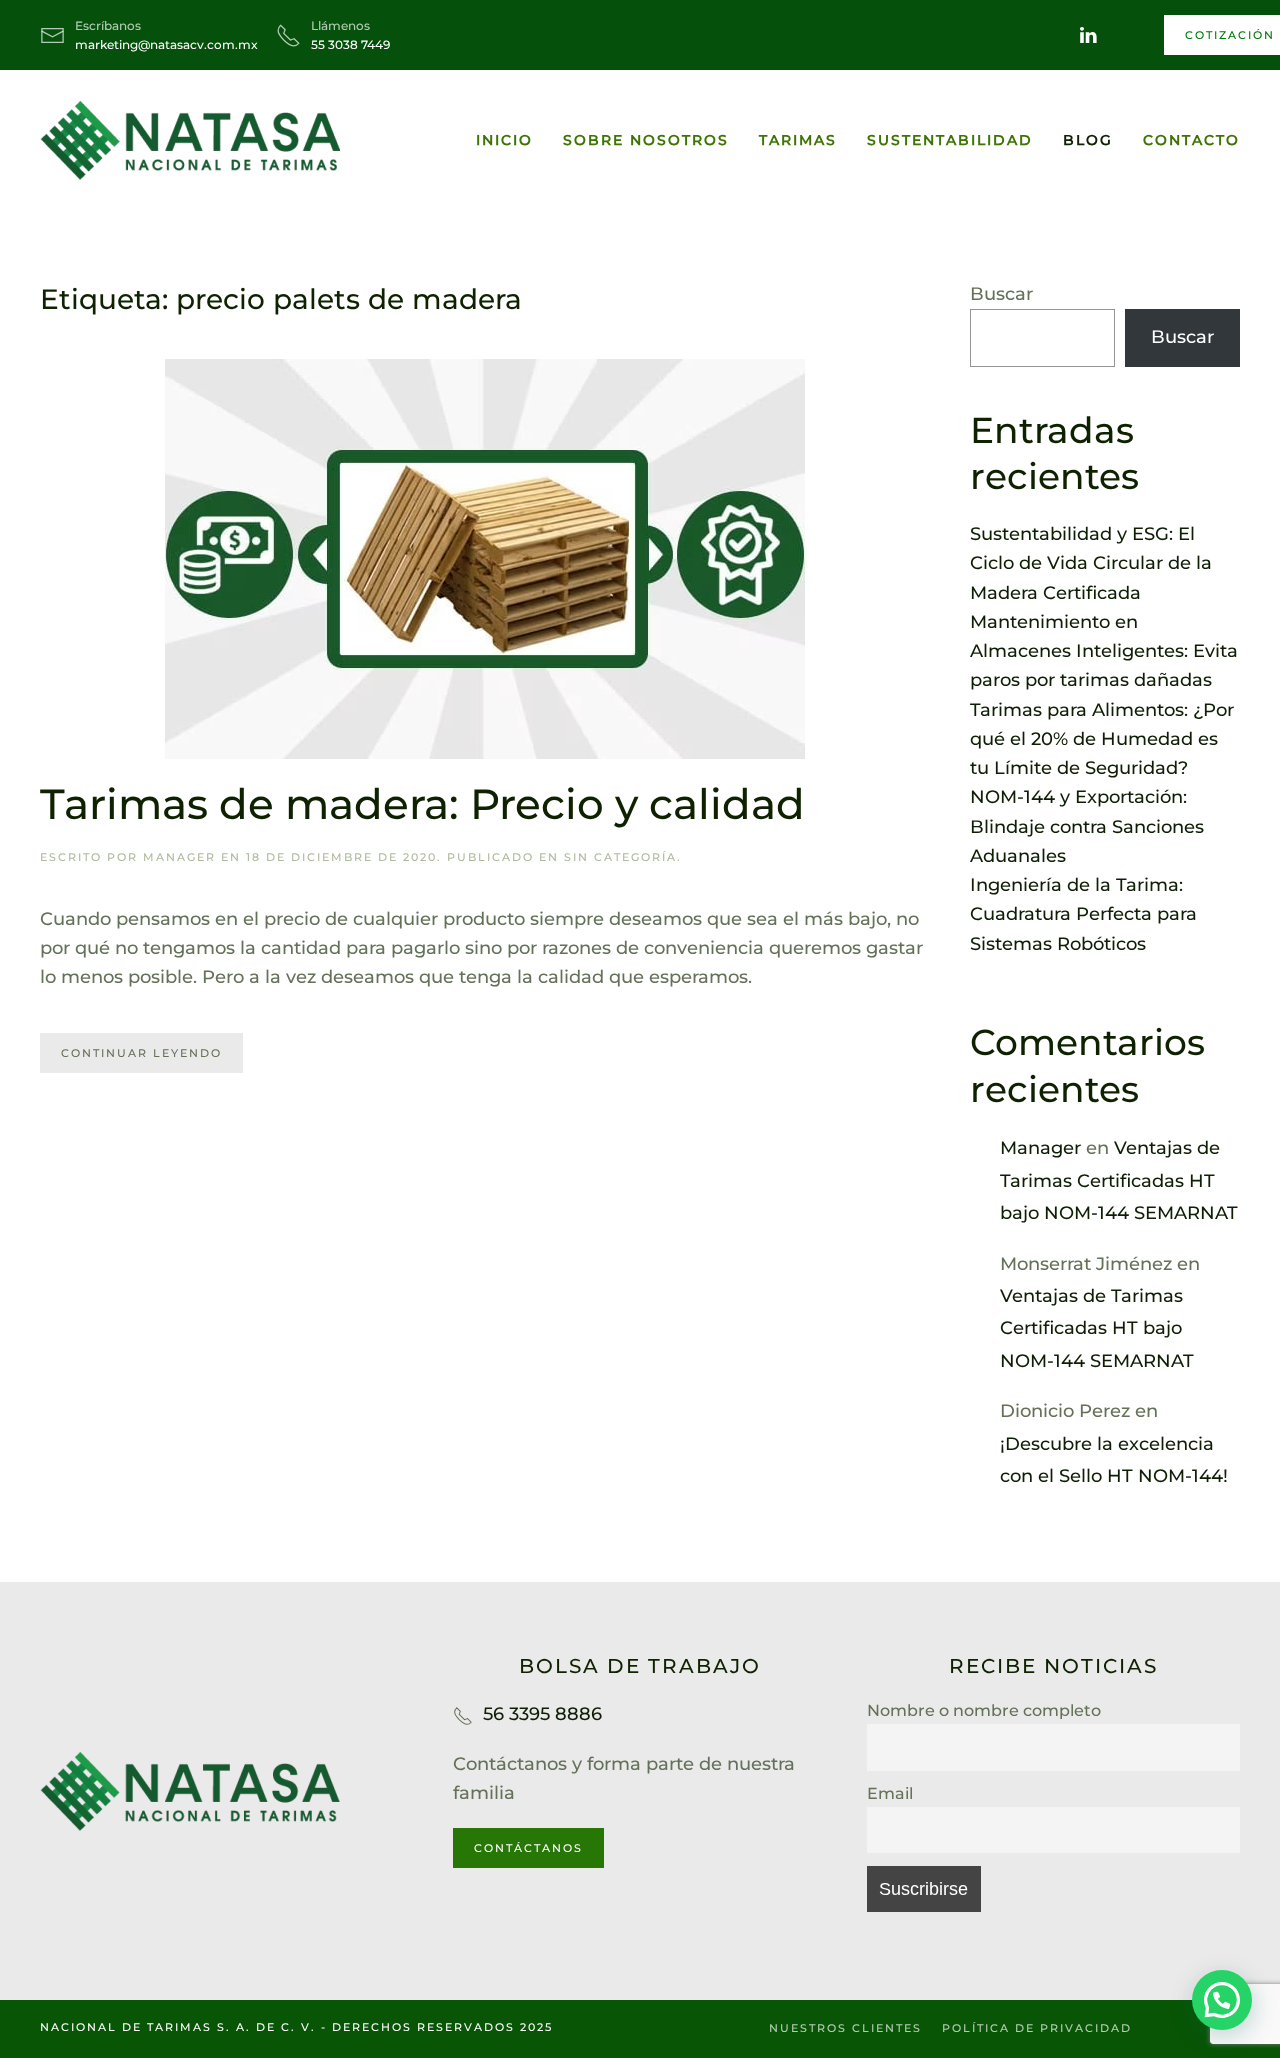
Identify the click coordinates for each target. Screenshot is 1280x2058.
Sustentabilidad (950, 140)
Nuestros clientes (845, 2028)
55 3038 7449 (350, 44)
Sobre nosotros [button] (646, 140)
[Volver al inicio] (190, 140)
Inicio (504, 140)
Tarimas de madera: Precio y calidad (422, 804)
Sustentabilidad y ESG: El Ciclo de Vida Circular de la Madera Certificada (1091, 563)
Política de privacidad (1037, 2028)
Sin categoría (620, 857)
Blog (1088, 140)
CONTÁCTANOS (528, 1848)
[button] (1222, 2000)
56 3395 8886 (542, 1714)
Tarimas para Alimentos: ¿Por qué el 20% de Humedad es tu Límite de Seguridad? (1102, 739)
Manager (179, 857)
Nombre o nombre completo (984, 1710)
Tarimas (798, 140)
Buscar (1001, 294)
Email (890, 1793)
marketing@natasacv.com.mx (166, 44)
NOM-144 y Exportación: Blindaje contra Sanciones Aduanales (1087, 826)
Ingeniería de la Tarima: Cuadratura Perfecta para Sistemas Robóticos (1083, 914)
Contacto (1191, 140)
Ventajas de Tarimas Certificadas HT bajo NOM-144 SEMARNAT (1119, 1180)
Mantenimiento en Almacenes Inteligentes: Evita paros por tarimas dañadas (1104, 651)
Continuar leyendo (141, 1053)
